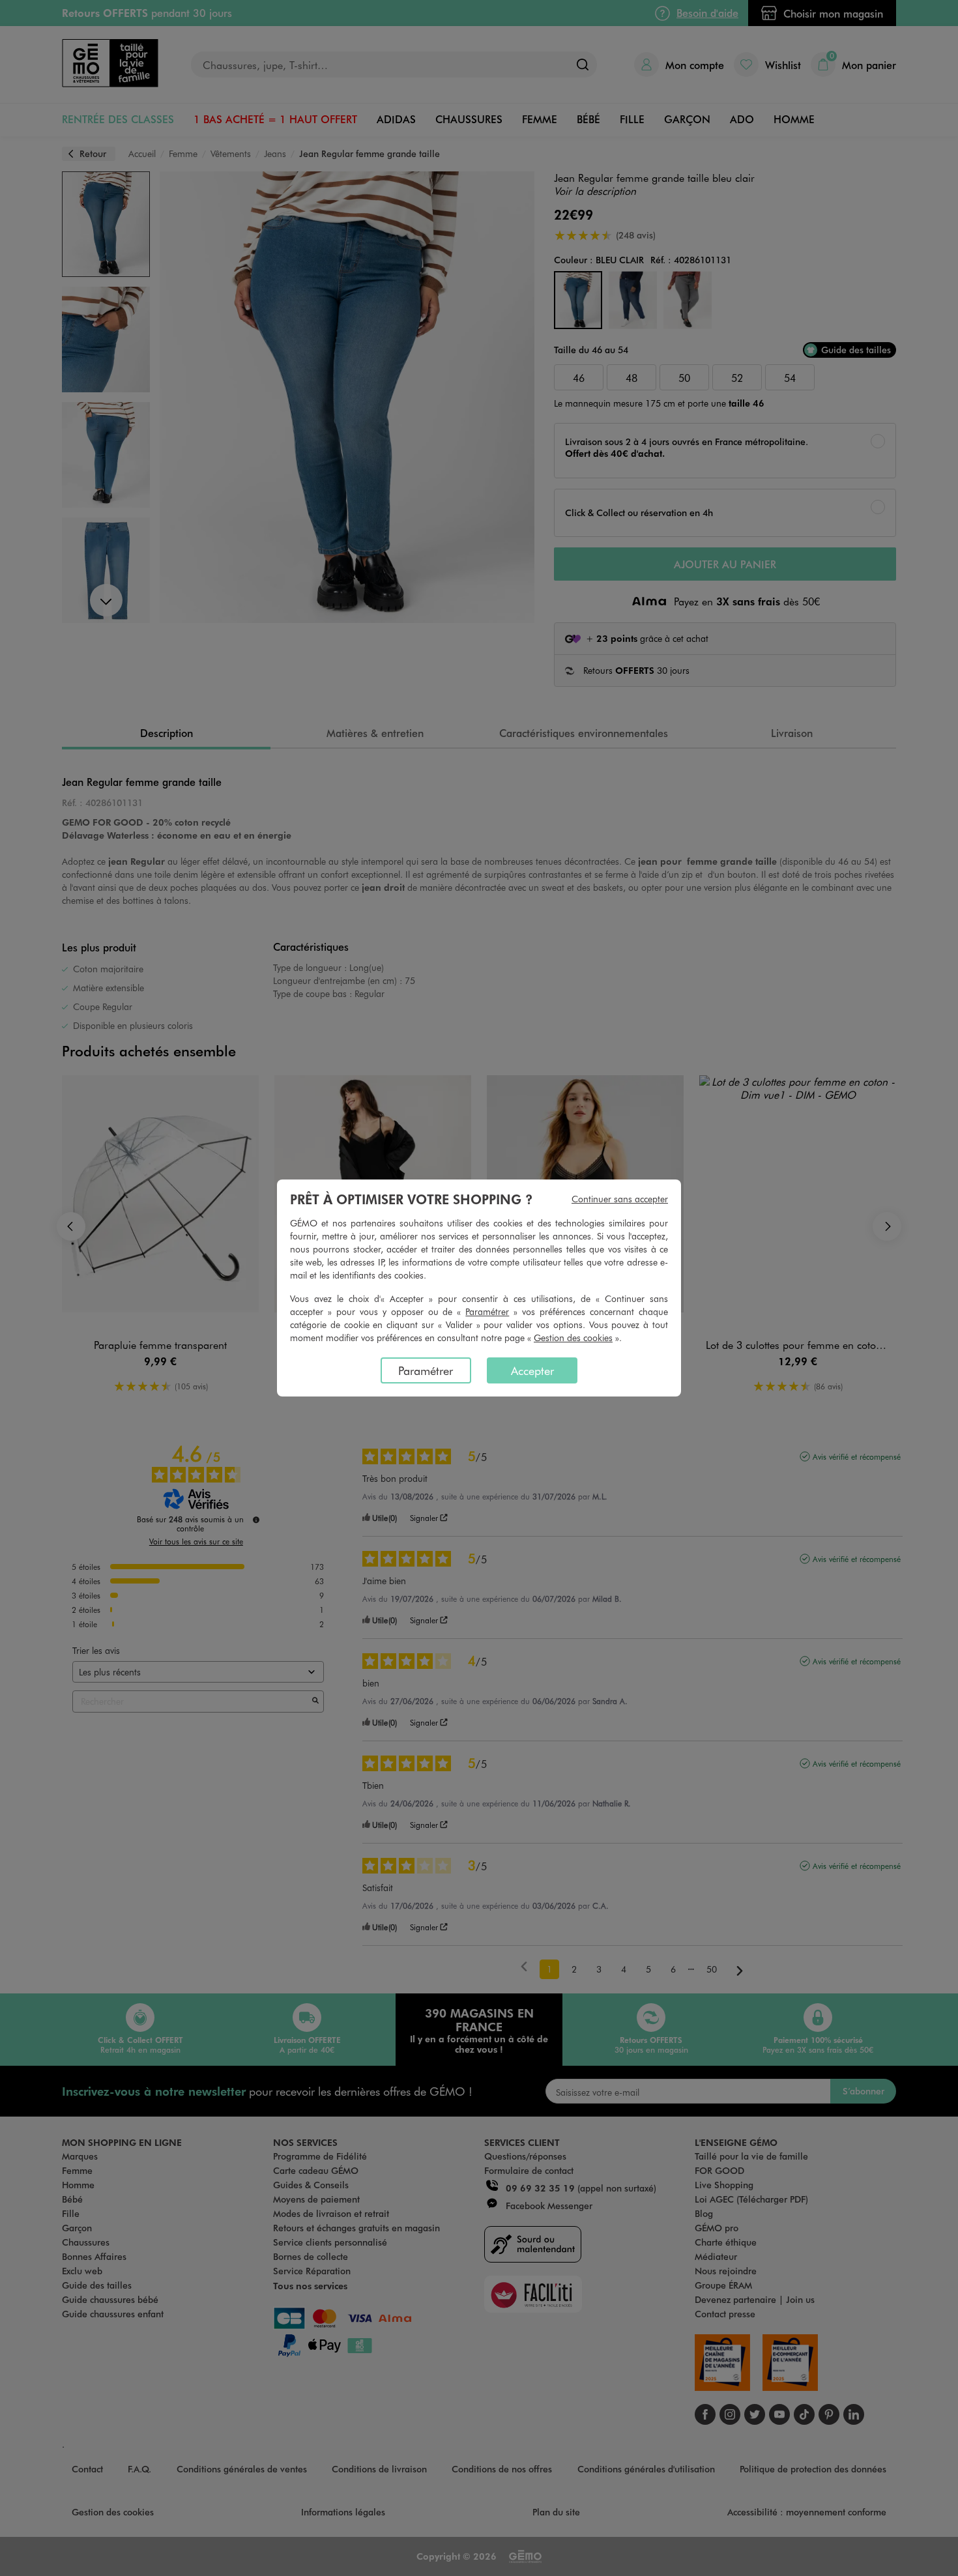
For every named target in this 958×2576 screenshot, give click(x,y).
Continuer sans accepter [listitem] (620, 1199)
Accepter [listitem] (532, 1370)
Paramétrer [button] (487, 1311)
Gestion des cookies (573, 1338)
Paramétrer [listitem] (426, 1370)
